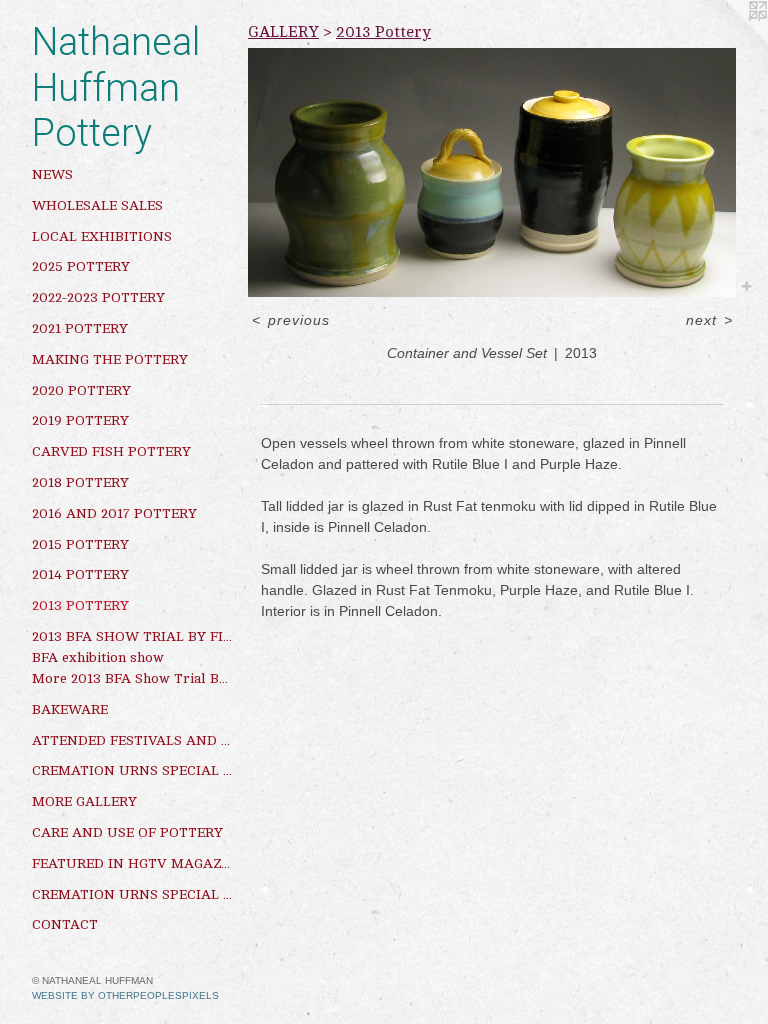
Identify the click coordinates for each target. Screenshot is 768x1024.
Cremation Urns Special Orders (132, 770)
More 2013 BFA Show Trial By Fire (132, 678)
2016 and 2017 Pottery (114, 513)
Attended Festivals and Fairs (132, 740)
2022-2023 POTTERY (98, 297)
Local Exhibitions (102, 236)
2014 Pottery (80, 574)
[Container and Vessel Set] (492, 172)
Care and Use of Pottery (127, 832)
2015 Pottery (80, 544)
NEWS (52, 174)
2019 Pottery (80, 420)
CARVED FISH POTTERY (111, 451)
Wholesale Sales (97, 205)
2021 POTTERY (80, 328)
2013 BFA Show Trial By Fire (132, 636)
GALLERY (283, 32)
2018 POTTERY (80, 482)
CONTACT (65, 924)
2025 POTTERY (81, 266)
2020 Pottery (81, 390)
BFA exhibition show (98, 657)
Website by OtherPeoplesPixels (125, 995)
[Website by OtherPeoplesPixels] (728, 40)
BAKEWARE (70, 709)
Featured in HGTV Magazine (132, 863)
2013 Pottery (80, 605)
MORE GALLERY (84, 801)
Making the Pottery (110, 359)
